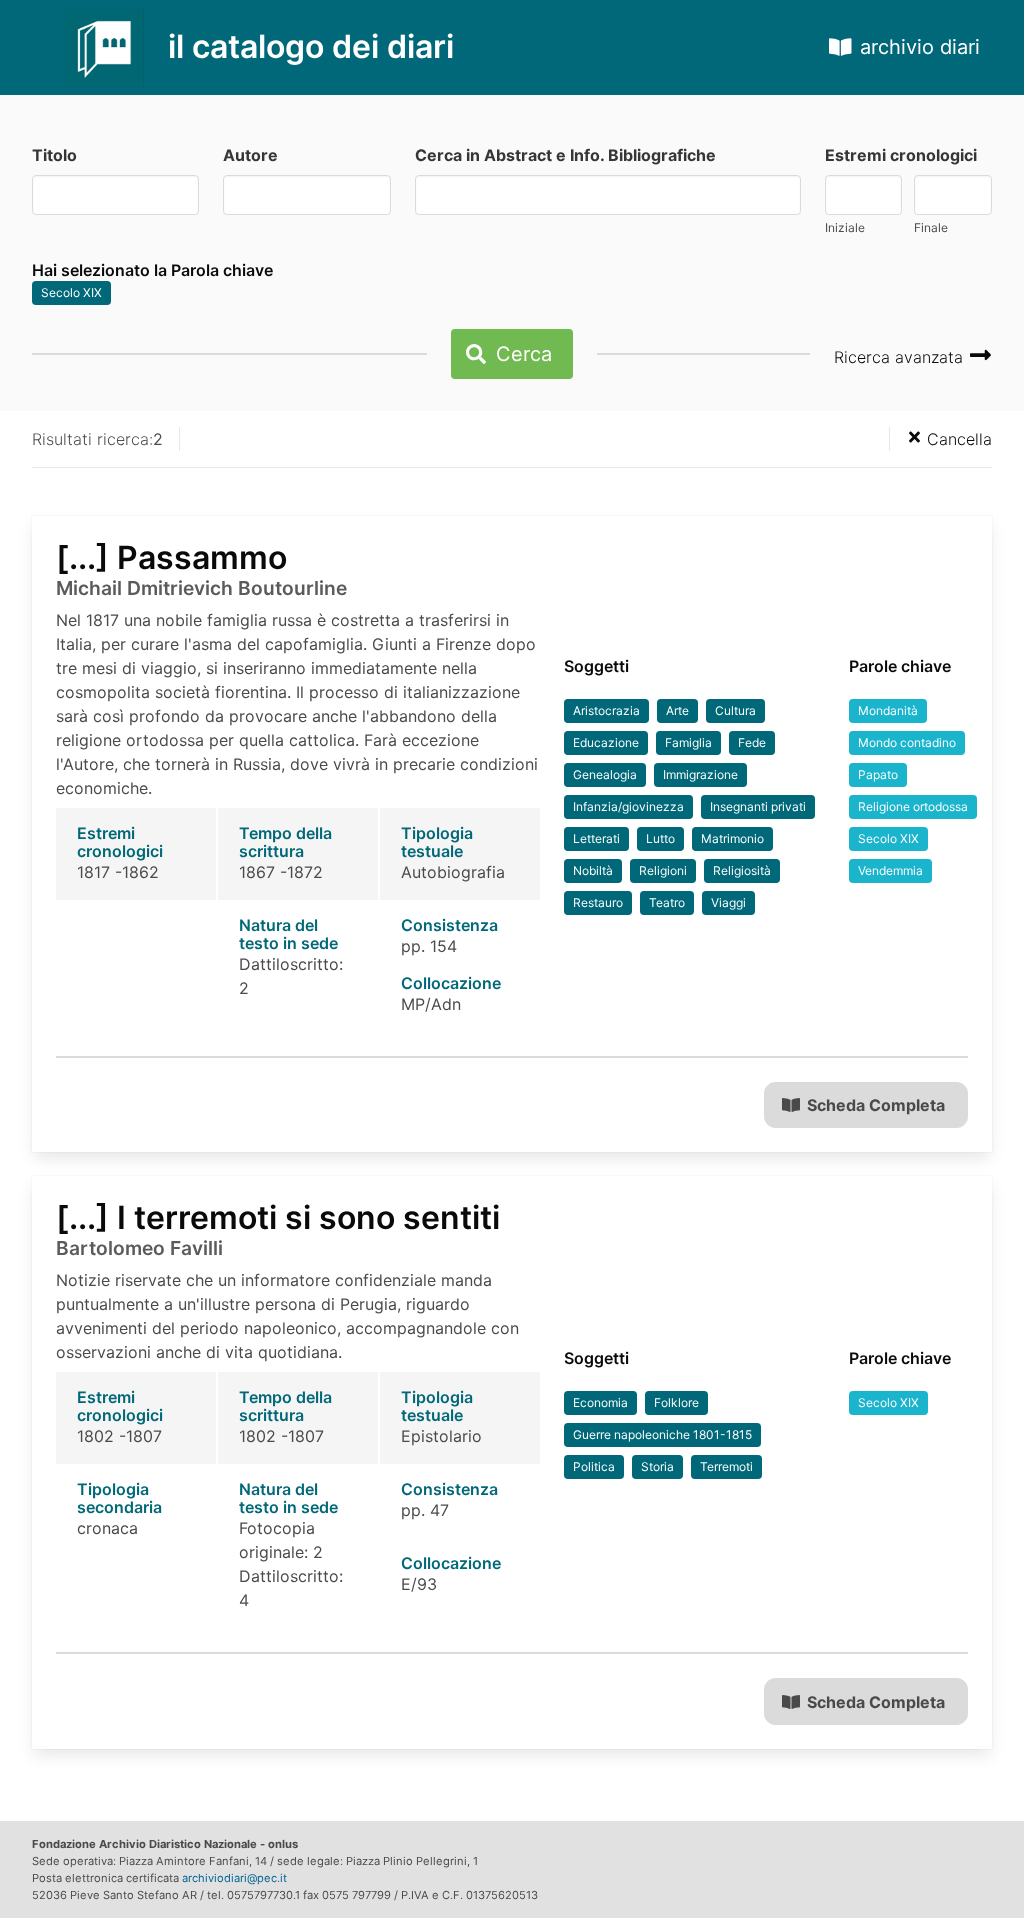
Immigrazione (700, 774)
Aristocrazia (606, 710)
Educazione (606, 742)
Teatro (667, 902)
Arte (677, 710)
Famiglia (688, 742)
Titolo (54, 155)
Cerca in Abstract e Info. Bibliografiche (565, 155)
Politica (594, 1466)
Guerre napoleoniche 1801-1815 (662, 1434)
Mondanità (888, 710)
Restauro (598, 902)
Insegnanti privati (758, 806)
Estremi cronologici (901, 155)
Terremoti (726, 1466)
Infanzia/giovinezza (628, 806)
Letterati (596, 838)
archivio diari (920, 47)
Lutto (660, 838)
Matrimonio (732, 838)
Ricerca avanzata (901, 357)
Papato (878, 774)
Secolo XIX (71, 292)
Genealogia (605, 774)
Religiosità (742, 870)
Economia (600, 1402)
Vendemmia (890, 870)
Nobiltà (593, 870)
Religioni (663, 870)
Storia (657, 1466)
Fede (752, 742)
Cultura (735, 710)
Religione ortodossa (913, 806)
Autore (250, 155)
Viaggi (728, 902)
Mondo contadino (907, 742)
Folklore (676, 1402)
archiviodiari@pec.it (234, 1878)
